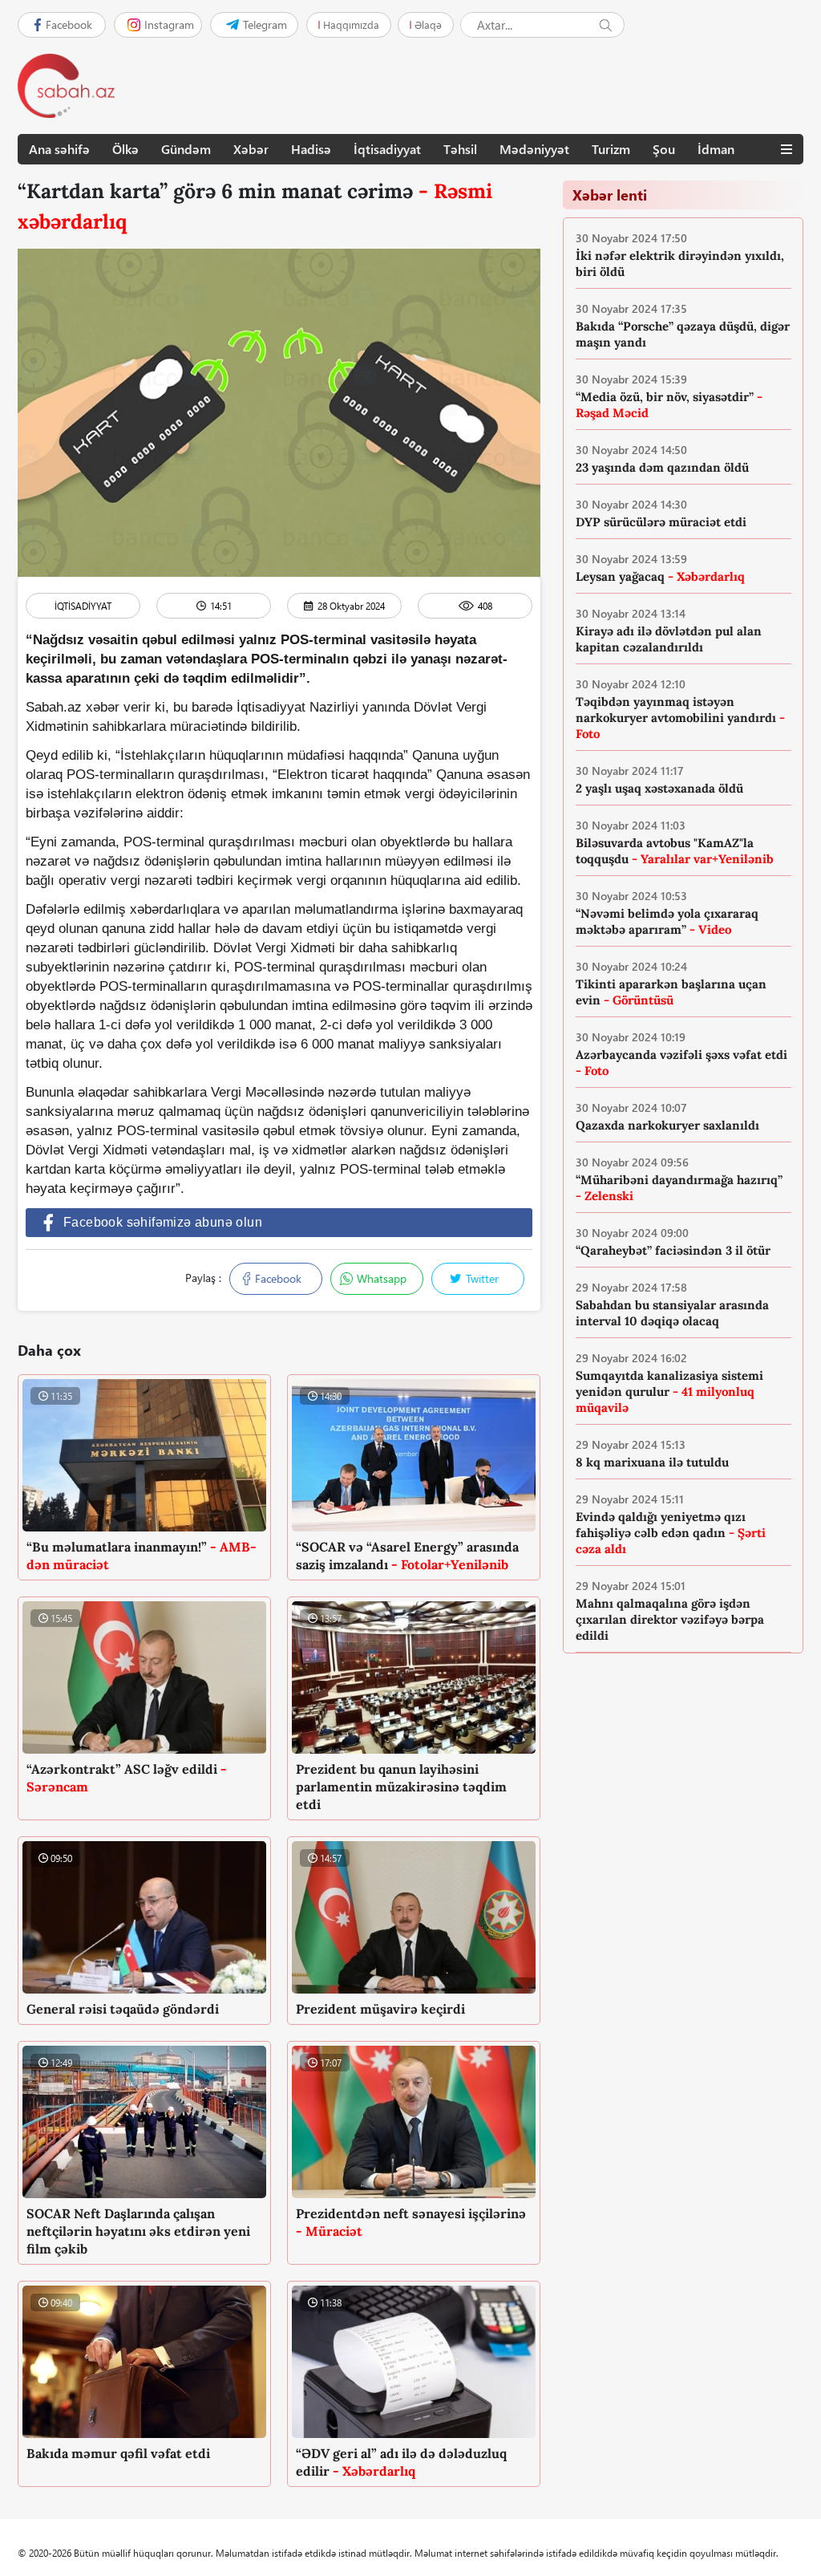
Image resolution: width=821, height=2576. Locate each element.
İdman (716, 149)
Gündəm (186, 149)
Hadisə (311, 149)
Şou (664, 149)
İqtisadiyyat (387, 149)
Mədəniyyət (534, 149)
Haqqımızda (351, 24)
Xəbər (251, 149)
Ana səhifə (59, 149)
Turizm (611, 149)
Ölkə (125, 149)
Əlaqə (428, 24)
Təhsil (460, 149)
